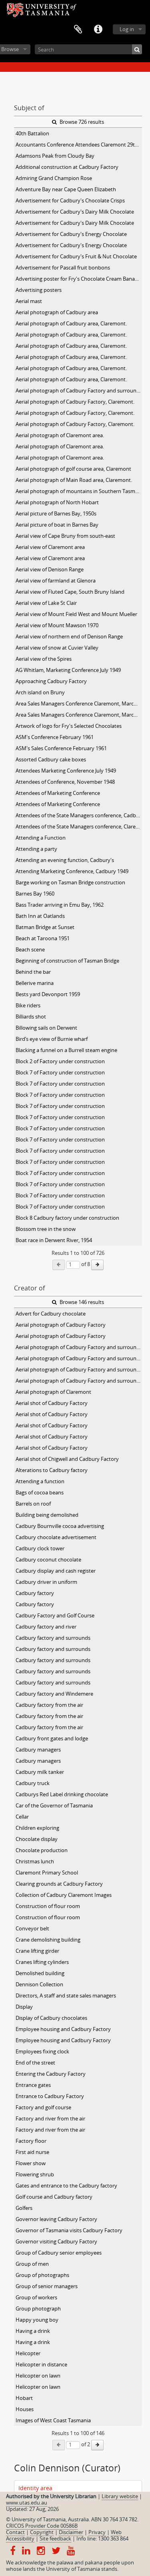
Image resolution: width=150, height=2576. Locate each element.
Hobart (24, 2398)
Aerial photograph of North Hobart (57, 502)
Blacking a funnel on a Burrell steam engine (66, 1050)
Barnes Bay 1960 (35, 894)
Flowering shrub (35, 2174)
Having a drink (33, 2331)
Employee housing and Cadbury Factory (63, 2029)
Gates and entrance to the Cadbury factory (66, 2186)
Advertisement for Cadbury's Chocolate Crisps (70, 200)
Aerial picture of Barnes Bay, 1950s (56, 513)
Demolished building (40, 1973)
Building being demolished (47, 1515)
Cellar (22, 1817)
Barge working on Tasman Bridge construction (70, 882)
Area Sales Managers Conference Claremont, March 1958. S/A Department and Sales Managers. (79, 703)
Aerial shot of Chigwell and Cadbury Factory (67, 1459)
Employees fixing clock (42, 2051)
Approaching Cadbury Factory (51, 681)
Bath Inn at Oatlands (40, 916)
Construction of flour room (48, 1906)
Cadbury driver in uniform (46, 1582)
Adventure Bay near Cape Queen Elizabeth (66, 189)
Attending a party (36, 849)
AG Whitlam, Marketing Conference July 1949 (68, 670)
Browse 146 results (81, 1302)
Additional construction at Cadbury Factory (67, 167)
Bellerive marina (35, 983)
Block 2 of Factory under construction (60, 1061)
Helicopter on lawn (38, 2376)
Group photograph (38, 2308)
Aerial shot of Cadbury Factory (52, 1403)
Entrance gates (33, 2085)
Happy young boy (37, 2320)
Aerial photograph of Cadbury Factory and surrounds (79, 1347)
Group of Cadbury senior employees (59, 2253)
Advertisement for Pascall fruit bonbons (63, 268)
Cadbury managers (38, 1750)
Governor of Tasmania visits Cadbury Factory (69, 2230)
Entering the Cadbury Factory (51, 2074)
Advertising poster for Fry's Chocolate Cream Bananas (79, 279)
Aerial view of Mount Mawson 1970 (57, 625)
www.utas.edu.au (27, 2503)
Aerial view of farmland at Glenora (56, 581)
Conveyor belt (32, 1928)
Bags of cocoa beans (40, 1492)
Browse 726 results (81, 122)
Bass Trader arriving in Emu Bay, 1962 (60, 905)
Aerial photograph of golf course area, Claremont (73, 469)
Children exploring (37, 1828)
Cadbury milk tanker (40, 1772)
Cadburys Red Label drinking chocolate (62, 1794)
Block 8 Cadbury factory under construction (67, 1218)
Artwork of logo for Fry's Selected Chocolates (69, 726)
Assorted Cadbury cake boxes (51, 759)
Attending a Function (41, 838)
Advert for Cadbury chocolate (51, 1314)
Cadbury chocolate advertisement (56, 1537)
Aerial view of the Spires (44, 659)
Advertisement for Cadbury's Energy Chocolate (71, 234)
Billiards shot (31, 1017)
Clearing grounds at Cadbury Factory (59, 1884)
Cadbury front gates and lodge (52, 1738)
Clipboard (78, 30)
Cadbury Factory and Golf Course (55, 1615)
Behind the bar (33, 972)
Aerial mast (29, 301)
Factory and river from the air (50, 2118)
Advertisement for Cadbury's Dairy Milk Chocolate (75, 212)
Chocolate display (37, 1839)
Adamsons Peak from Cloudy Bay (55, 156)
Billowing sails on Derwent (46, 1028)
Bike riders (28, 1005)
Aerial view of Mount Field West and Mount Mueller (76, 614)
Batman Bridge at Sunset (45, 927)
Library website (120, 2496)
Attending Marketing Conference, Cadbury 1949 (72, 871)
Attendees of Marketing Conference (58, 793)
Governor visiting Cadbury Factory (56, 2241)
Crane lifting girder (37, 1951)
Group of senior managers (47, 2286)
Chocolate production (42, 1850)
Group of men (32, 2264)
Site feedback (55, 2538)
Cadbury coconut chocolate (48, 1559)
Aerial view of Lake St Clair (46, 603)
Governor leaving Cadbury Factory (56, 2219)
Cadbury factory (35, 1593)
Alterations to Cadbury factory (52, 1470)
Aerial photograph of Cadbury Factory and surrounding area (79, 390)
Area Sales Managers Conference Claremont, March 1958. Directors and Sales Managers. (79, 715)
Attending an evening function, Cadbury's (65, 860)
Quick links (98, 30)
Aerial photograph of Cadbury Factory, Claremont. (75, 402)
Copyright (42, 2532)
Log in (127, 29)
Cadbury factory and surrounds (53, 1638)
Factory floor (31, 2141)
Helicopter (28, 2353)
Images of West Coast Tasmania (53, 2420)
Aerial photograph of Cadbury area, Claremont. (71, 323)
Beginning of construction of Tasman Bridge (67, 961)
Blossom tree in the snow (46, 1229)
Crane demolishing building (48, 1940)
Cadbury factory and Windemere (54, 1694)
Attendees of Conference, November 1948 (65, 782)
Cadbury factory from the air (49, 1705)
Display (24, 2007)
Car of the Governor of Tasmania (54, 1805)
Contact (15, 2532)
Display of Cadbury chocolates (51, 2018)
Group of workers (36, 2297)
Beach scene (30, 949)
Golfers (24, 2208)
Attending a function (40, 1481)
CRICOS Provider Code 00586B (42, 2526)
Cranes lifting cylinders (42, 1962)
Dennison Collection (39, 1984)
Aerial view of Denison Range (50, 569)
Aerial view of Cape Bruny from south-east (65, 536)
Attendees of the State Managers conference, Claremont (79, 826)
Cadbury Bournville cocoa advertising (60, 1526)
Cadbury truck (33, 1783)
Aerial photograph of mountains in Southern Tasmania (79, 491)
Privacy (97, 2532)
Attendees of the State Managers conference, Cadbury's (79, 815)
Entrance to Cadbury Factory (50, 2096)
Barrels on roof (33, 1504)
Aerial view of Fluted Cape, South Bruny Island (70, 592)
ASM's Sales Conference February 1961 (61, 748)
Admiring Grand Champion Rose (54, 178)
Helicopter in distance (41, 2364)
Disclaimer (71, 2532)
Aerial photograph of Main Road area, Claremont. (74, 480)
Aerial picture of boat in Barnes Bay (57, 525)
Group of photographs (42, 2275)
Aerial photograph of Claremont (53, 1392)
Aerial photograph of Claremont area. (60, 435)
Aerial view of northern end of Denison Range (69, 636)
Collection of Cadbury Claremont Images (64, 1895)
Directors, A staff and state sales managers (66, 1995)
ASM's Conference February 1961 (55, 737)
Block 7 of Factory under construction (60, 1072)
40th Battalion (32, 133)
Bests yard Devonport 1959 (48, 994)
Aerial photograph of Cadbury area (57, 312)
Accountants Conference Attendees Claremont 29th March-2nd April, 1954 (79, 145)
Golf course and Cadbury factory (54, 2197)
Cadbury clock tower (40, 1548)
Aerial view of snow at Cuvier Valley (57, 648)
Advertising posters (39, 290)
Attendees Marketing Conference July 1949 (66, 771)
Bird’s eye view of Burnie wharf (52, 1039)
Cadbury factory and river (46, 1627)
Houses (25, 2409)
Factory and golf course (43, 2107)
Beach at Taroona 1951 (43, 938)
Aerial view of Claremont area (50, 547)
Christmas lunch (35, 1861)
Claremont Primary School (47, 1873)
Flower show (31, 2163)
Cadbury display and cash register (56, 1571)
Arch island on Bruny (40, 692)
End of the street (35, 2063)
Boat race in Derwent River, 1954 (54, 1240)
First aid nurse (32, 2152)
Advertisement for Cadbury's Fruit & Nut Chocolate (76, 256)
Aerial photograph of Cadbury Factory (61, 1325)
